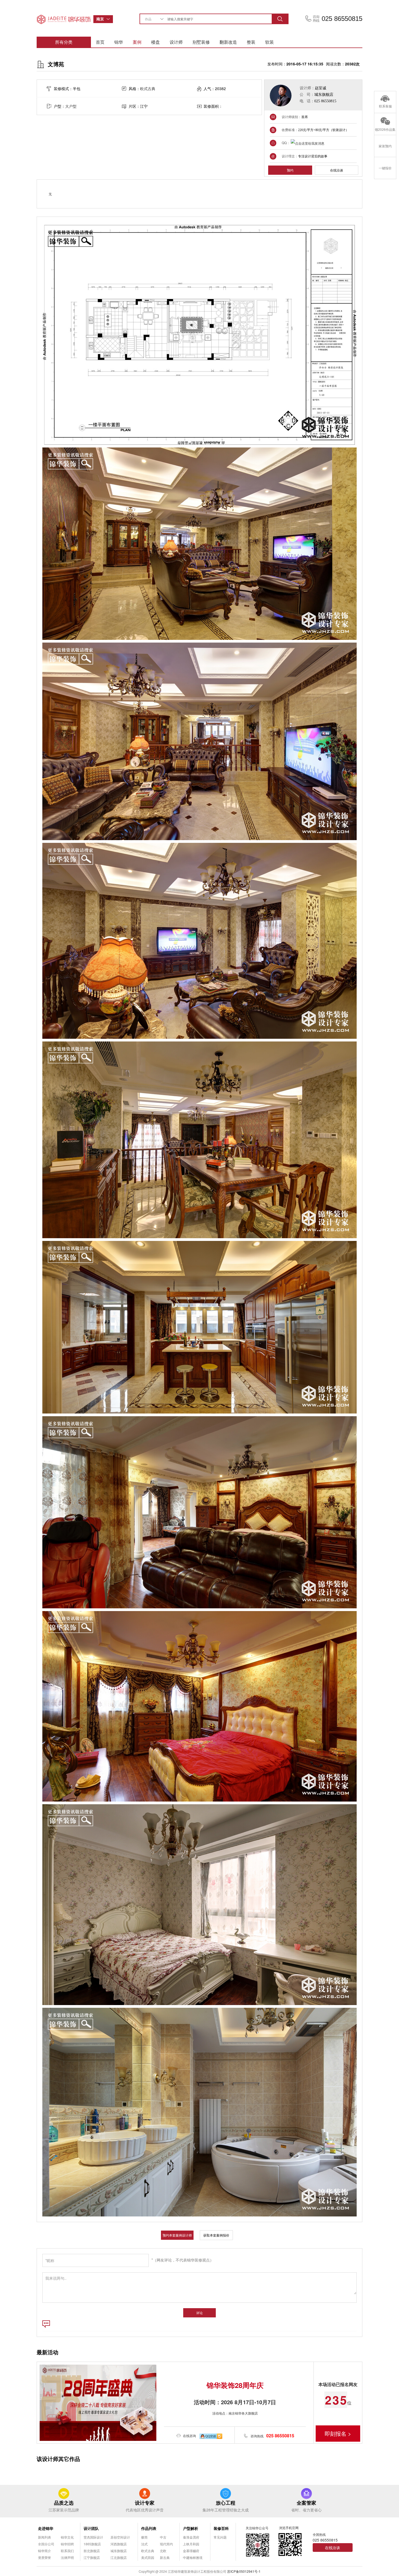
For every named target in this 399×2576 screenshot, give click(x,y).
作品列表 (149, 2528)
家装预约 (385, 146)
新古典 (165, 2557)
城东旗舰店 (119, 2551)
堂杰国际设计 (93, 2537)
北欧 (163, 2551)
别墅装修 (201, 42)
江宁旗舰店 (92, 2557)
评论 (199, 2313)
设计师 (176, 42)
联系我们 (67, 2551)
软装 (270, 42)
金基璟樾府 (191, 2551)
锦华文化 (67, 2537)
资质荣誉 (45, 2557)
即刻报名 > (338, 2433)
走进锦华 (46, 2528)
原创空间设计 (120, 2537)
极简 (144, 2537)
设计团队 (91, 2528)
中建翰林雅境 (193, 2557)
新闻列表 (45, 2537)
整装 (251, 42)
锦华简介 (45, 2551)
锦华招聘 (67, 2544)
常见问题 (220, 2537)
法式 (144, 2544)
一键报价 (385, 168)
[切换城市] (110, 19)
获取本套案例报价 (216, 2235)
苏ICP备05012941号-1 (244, 2571)
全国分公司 (46, 2544)
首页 (100, 42)
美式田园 (148, 2557)
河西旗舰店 (119, 2544)
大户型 (71, 106)
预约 (290, 170)
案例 (137, 42)
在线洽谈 (337, 170)
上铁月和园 (191, 2544)
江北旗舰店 (119, 2557)
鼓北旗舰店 (92, 2551)
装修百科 (221, 2528)
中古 (163, 2537)
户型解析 (191, 2528)
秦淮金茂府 (191, 2537)
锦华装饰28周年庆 (235, 2385)
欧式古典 (148, 88)
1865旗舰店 (92, 2544)
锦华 (119, 42)
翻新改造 (228, 42)
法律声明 (67, 2557)
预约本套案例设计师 (177, 2235)
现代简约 (166, 2544)
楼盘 (156, 42)
